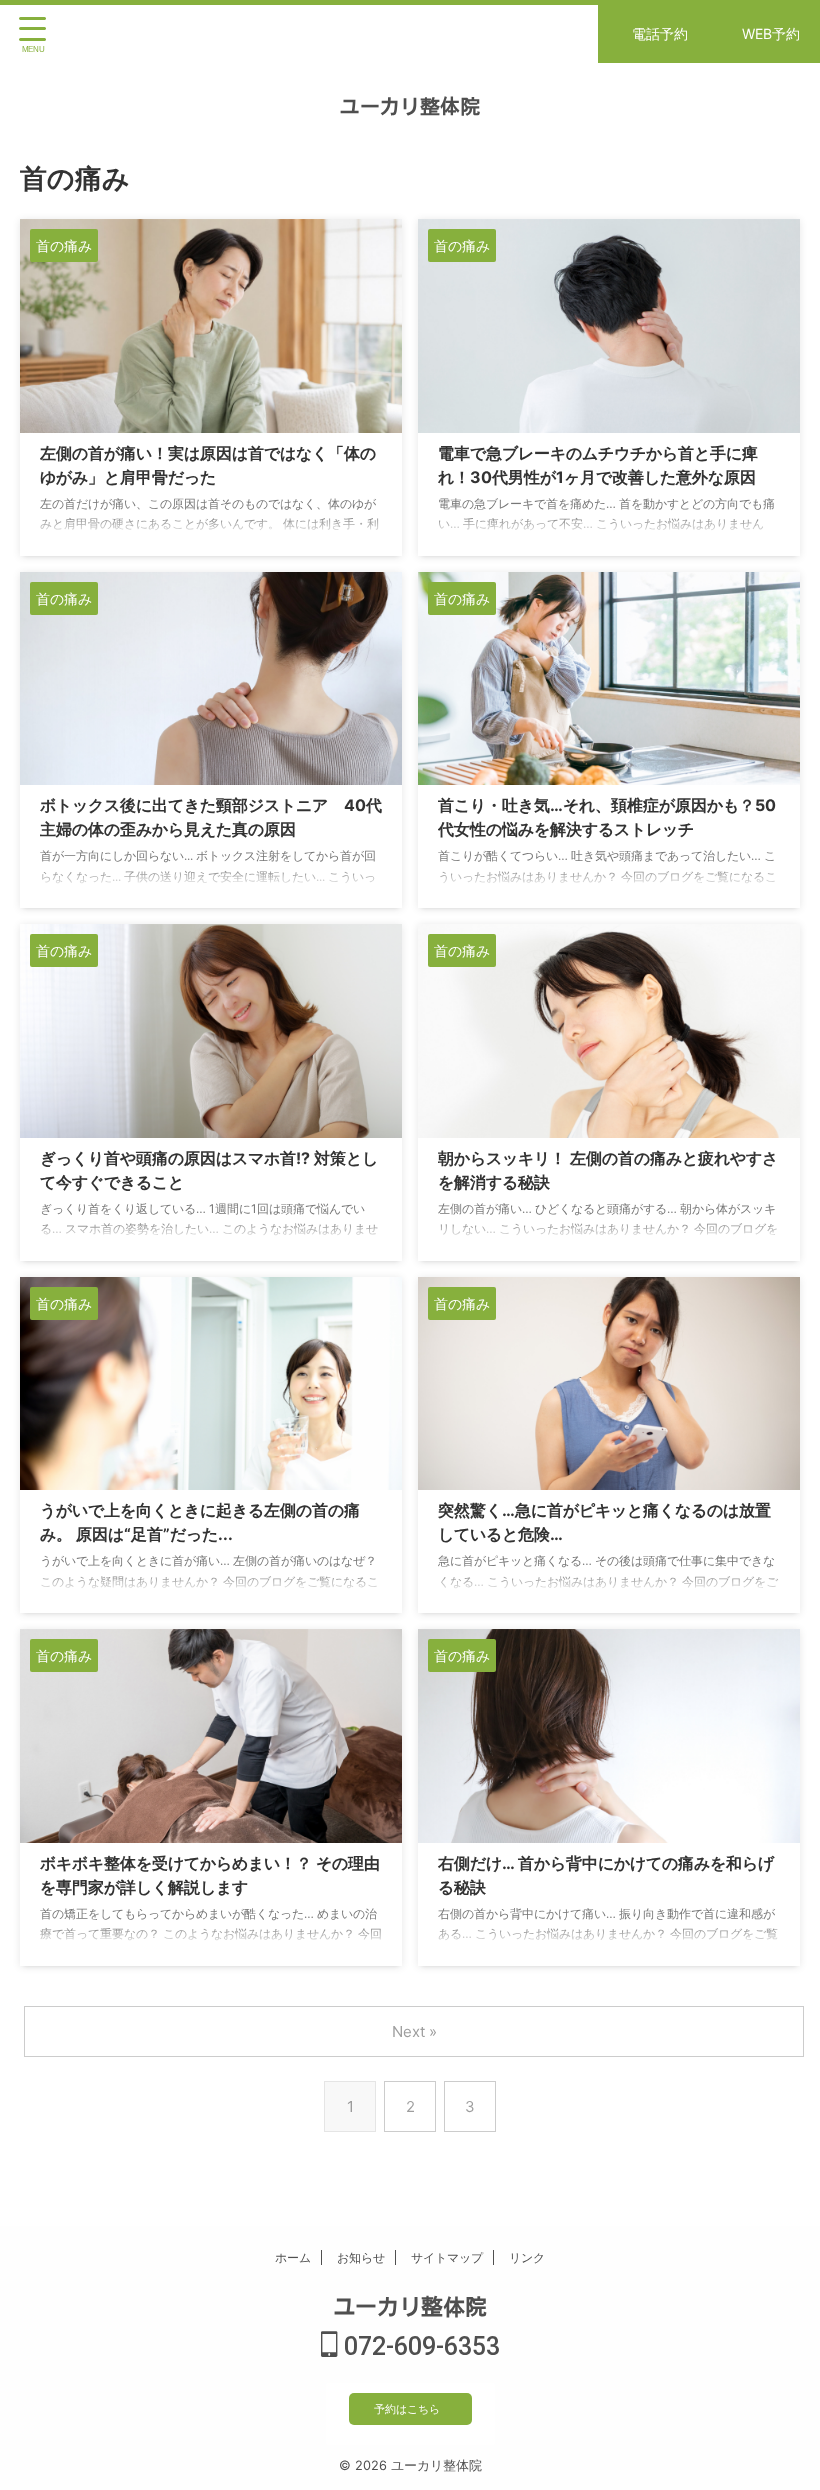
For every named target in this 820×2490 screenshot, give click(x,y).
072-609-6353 (419, 2346)
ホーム (293, 2257)
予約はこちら (407, 2409)
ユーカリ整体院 (410, 106)
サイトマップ (447, 2257)
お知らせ (361, 2257)
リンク (527, 2257)
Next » (414, 2031)
